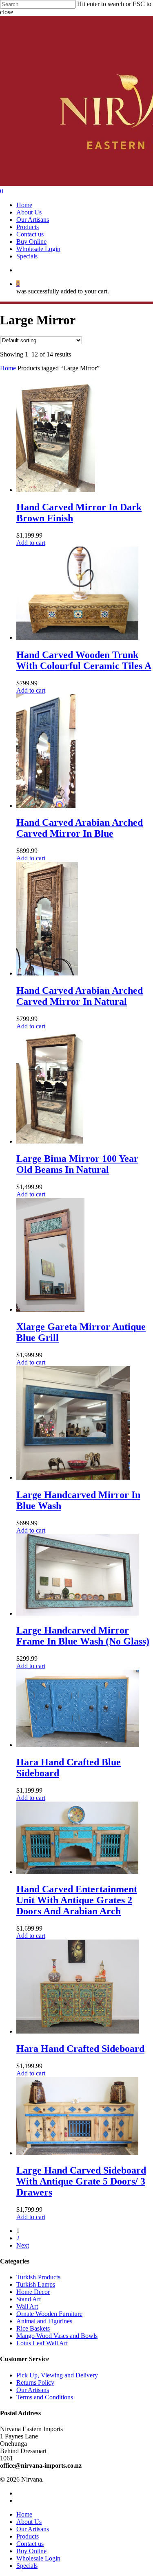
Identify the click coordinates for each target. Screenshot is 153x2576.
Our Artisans (33, 2390)
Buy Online (31, 2551)
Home (8, 368)
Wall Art (27, 2306)
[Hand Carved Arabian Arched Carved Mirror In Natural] (47, 973)
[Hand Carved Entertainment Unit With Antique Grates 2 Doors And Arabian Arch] (77, 1872)
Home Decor (33, 2292)
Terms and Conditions (45, 2397)
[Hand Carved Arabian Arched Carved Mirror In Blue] (46, 806)
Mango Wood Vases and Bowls (57, 2336)
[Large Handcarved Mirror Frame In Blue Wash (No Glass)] (78, 1613)
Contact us (30, 2544)
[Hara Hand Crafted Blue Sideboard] (78, 1745)
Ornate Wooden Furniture (49, 2314)
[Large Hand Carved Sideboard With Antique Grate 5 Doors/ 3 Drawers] (77, 2153)
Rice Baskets (33, 2328)
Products (28, 2536)
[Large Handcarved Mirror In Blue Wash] (73, 1477)
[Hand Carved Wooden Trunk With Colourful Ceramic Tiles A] (77, 637)
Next (23, 2245)
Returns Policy (35, 2382)
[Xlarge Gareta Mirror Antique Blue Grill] (50, 1309)
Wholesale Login (38, 2558)
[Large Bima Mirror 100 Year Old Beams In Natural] (50, 1141)
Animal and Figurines (44, 2321)
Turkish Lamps (36, 2284)
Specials (27, 2566)
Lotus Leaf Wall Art (42, 2343)
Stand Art (29, 2299)
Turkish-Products (38, 2277)
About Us (29, 2522)
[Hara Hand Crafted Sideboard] (78, 2031)
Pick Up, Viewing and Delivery (57, 2375)
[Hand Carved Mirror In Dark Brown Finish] (56, 490)
